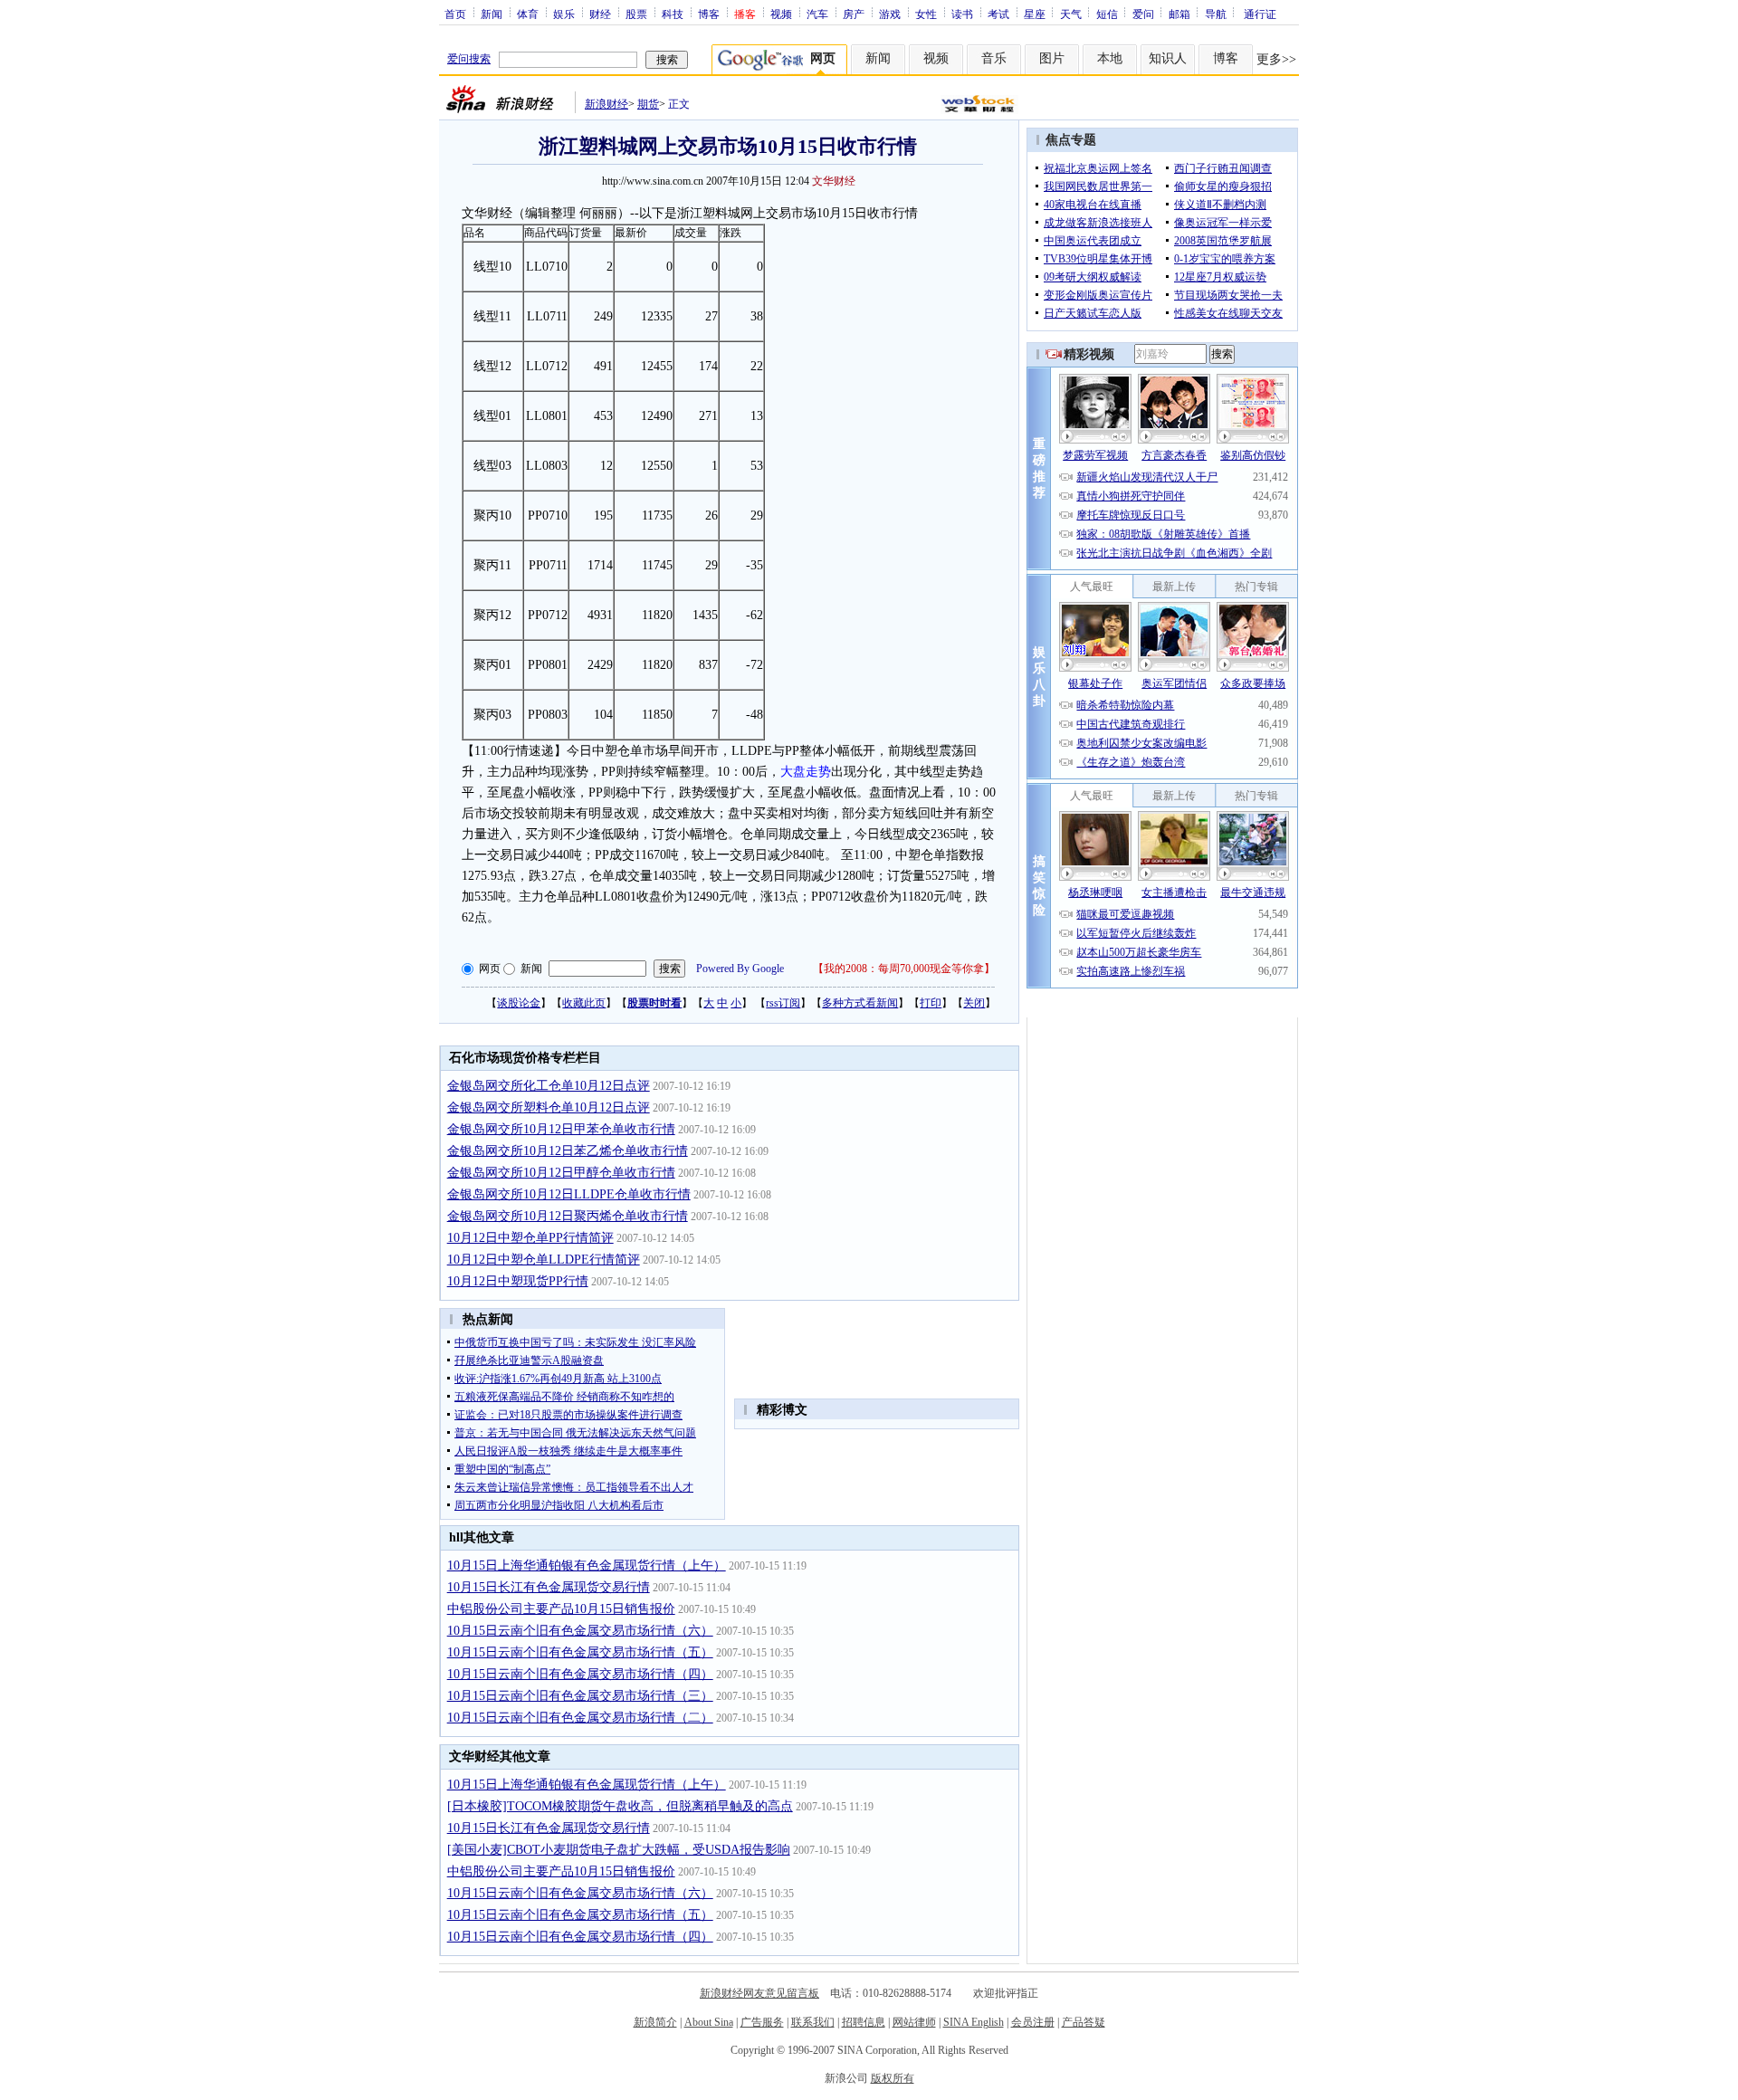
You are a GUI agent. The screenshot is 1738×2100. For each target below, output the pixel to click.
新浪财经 (606, 104)
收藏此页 (584, 1003)
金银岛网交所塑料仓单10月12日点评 (549, 1107)
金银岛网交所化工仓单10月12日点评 (549, 1086)
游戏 (890, 14)
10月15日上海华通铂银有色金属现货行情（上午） (587, 1565)
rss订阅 (783, 1003)
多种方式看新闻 (860, 1003)
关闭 (974, 1003)
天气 (1071, 14)
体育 (528, 14)
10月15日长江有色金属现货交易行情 (549, 1587)
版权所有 (893, 2078)
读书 (962, 14)
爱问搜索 (469, 59)
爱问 (1143, 14)
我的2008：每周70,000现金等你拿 (904, 969)
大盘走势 (806, 772)
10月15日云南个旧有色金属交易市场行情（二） (580, 1718)
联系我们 (813, 2022)
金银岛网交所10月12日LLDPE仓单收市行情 (569, 1194)
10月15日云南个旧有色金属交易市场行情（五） (580, 1652)
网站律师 (914, 2022)
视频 (781, 14)
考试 (998, 14)
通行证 (1260, 14)
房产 (854, 14)
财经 (600, 14)
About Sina (709, 2022)
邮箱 (1179, 14)
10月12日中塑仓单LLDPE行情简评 (544, 1260)
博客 (709, 14)
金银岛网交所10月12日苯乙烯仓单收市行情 (568, 1151)
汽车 (817, 14)
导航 (1216, 14)
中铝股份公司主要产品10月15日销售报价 (561, 1609)
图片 (1052, 58)
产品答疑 (1084, 2022)
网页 (490, 969)
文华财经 (834, 181)
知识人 (1168, 58)
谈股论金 (519, 1003)
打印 (931, 1003)
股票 (636, 14)
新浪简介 (655, 2022)
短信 (1107, 14)
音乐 (994, 58)
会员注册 (1033, 2022)
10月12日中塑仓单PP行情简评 (530, 1238)
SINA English (974, 2022)
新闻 (492, 14)
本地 (1110, 58)
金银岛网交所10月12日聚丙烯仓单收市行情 (568, 1216)
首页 (455, 14)
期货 (648, 104)
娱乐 (564, 14)
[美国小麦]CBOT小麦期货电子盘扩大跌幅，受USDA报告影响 (619, 1850)
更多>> (1276, 59)
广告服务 (762, 2022)
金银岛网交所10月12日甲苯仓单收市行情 (561, 1129)
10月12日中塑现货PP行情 (518, 1281)
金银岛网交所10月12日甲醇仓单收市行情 (561, 1173)
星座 (1035, 14)
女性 (926, 14)
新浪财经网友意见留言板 (759, 1993)
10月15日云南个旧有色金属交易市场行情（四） (580, 1674)
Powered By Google (740, 969)
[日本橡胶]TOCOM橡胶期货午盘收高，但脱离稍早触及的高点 (620, 1806)
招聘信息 (864, 2022)
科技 (673, 14)
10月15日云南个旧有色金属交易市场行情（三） (580, 1696)
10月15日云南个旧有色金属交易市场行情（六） (580, 1631)
